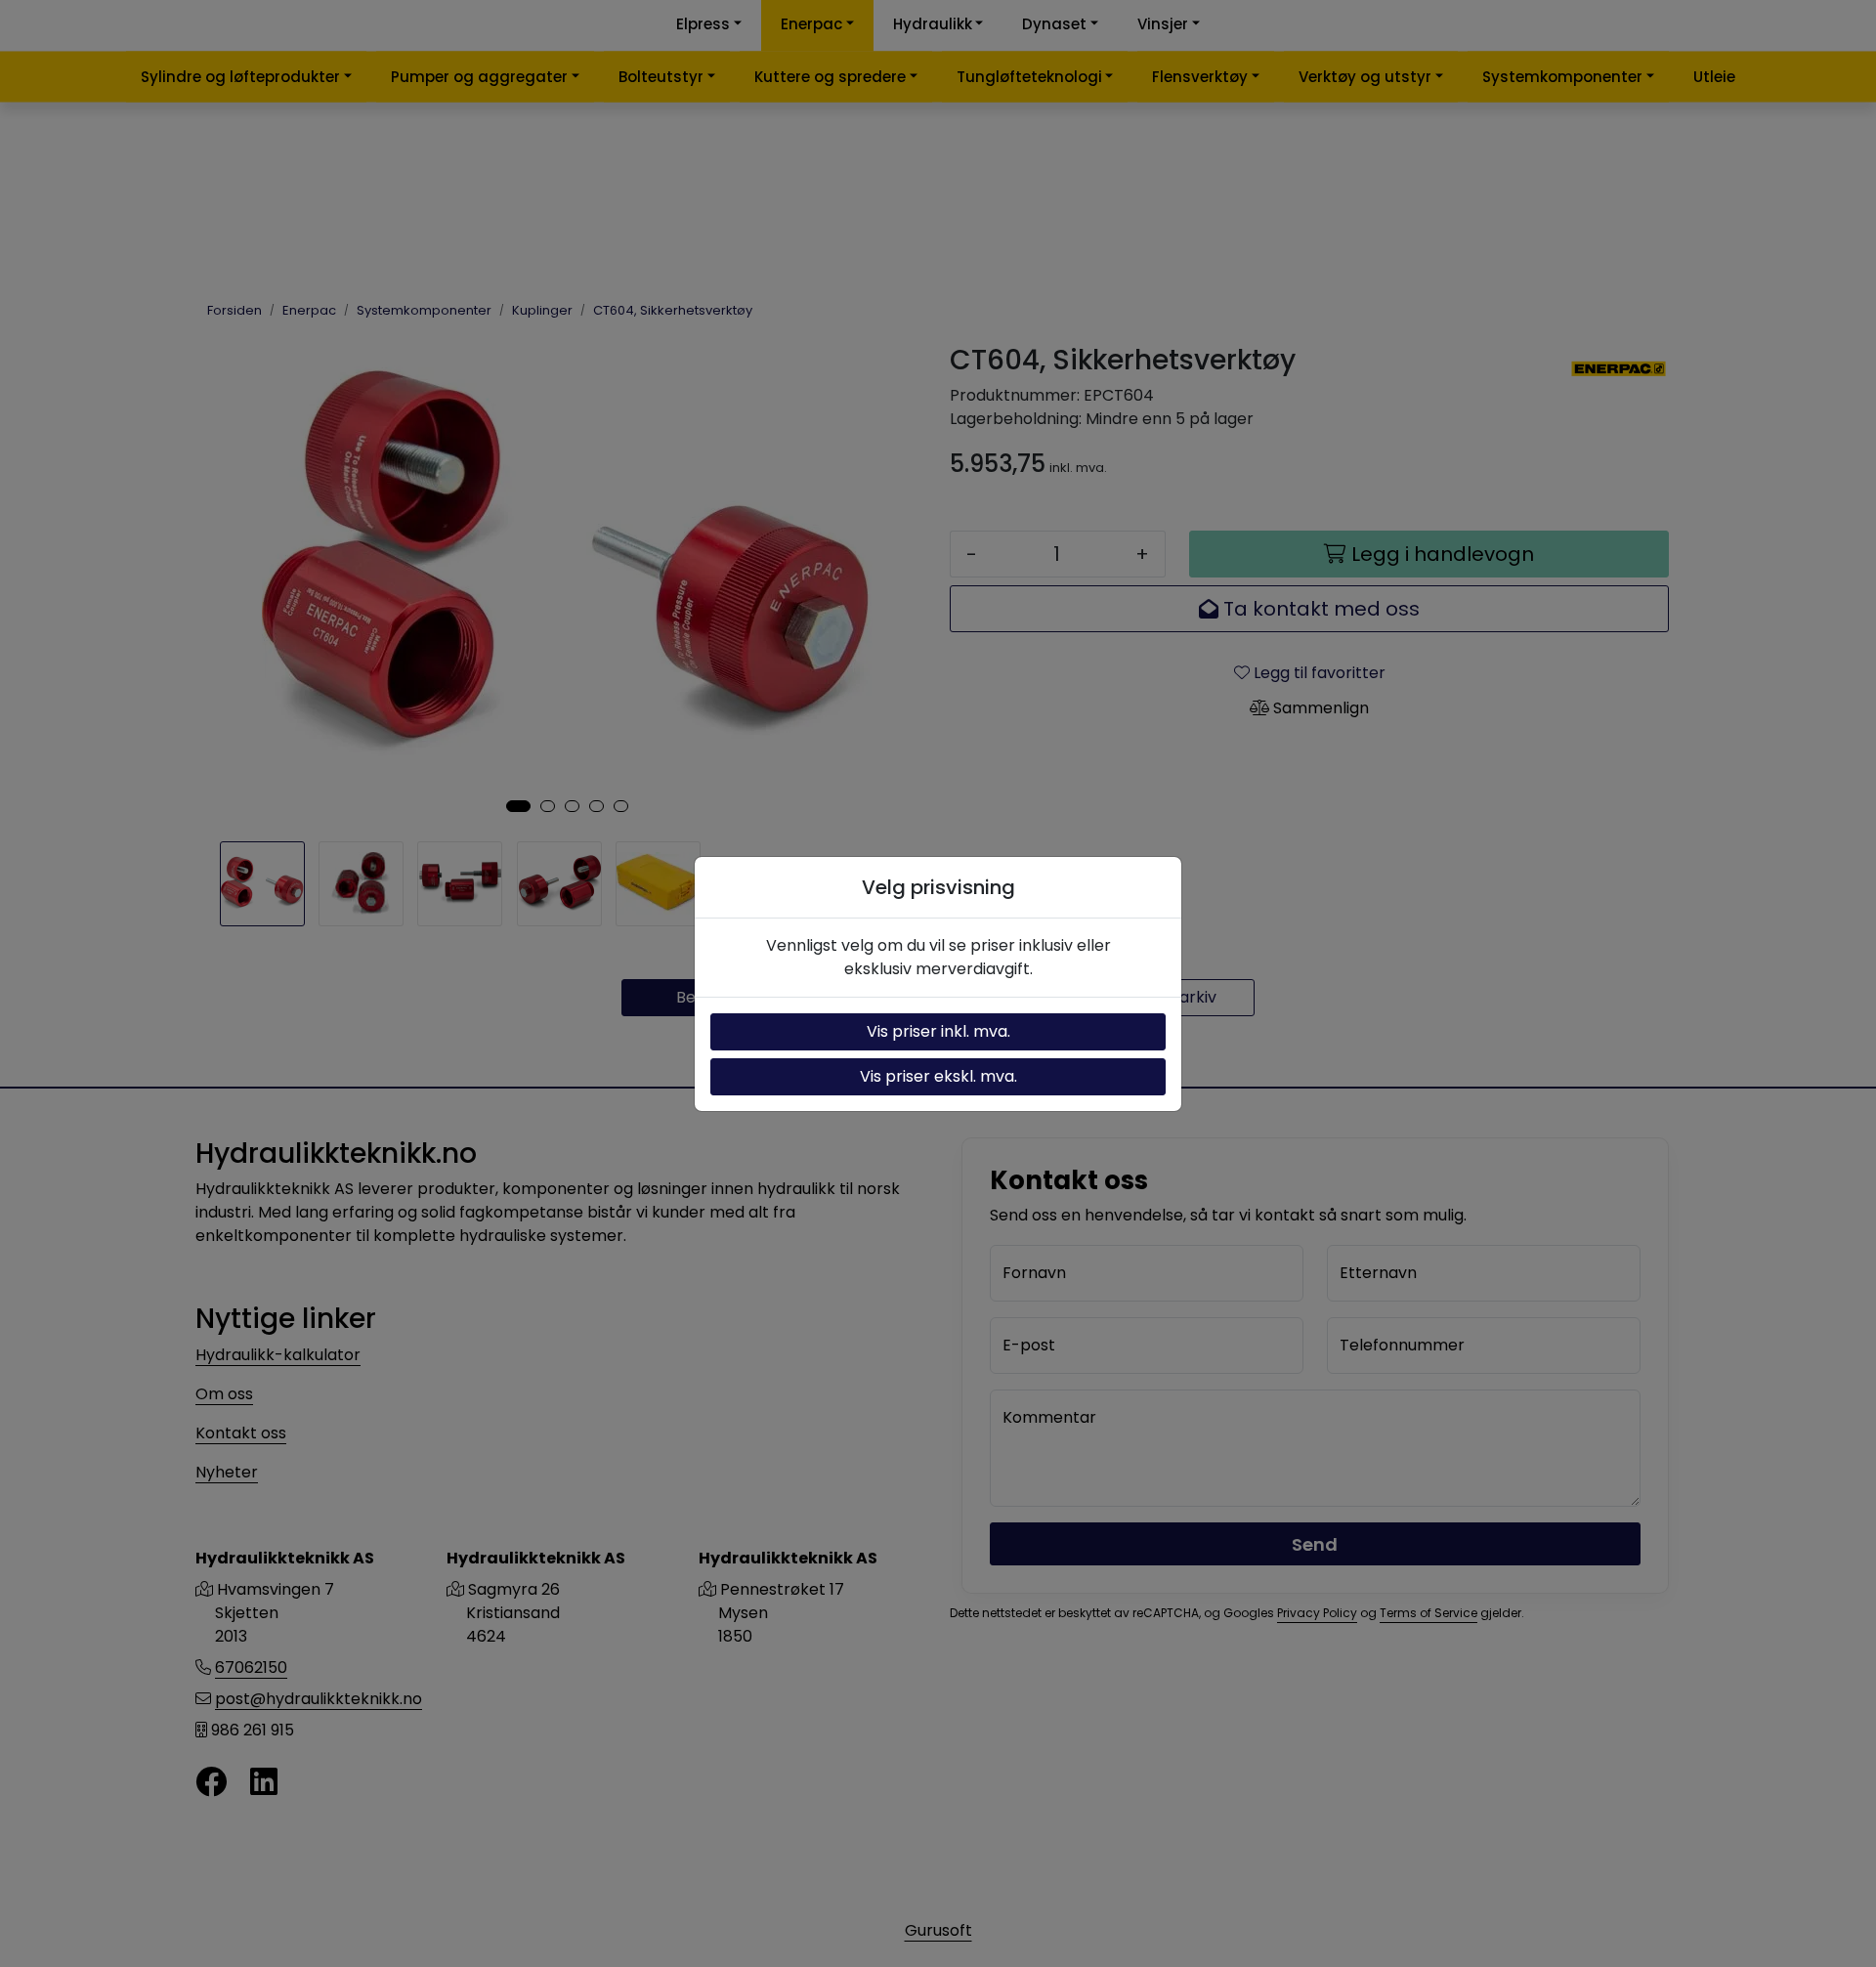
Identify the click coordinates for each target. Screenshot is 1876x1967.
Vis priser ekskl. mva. (938, 1076)
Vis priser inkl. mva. (938, 1031)
